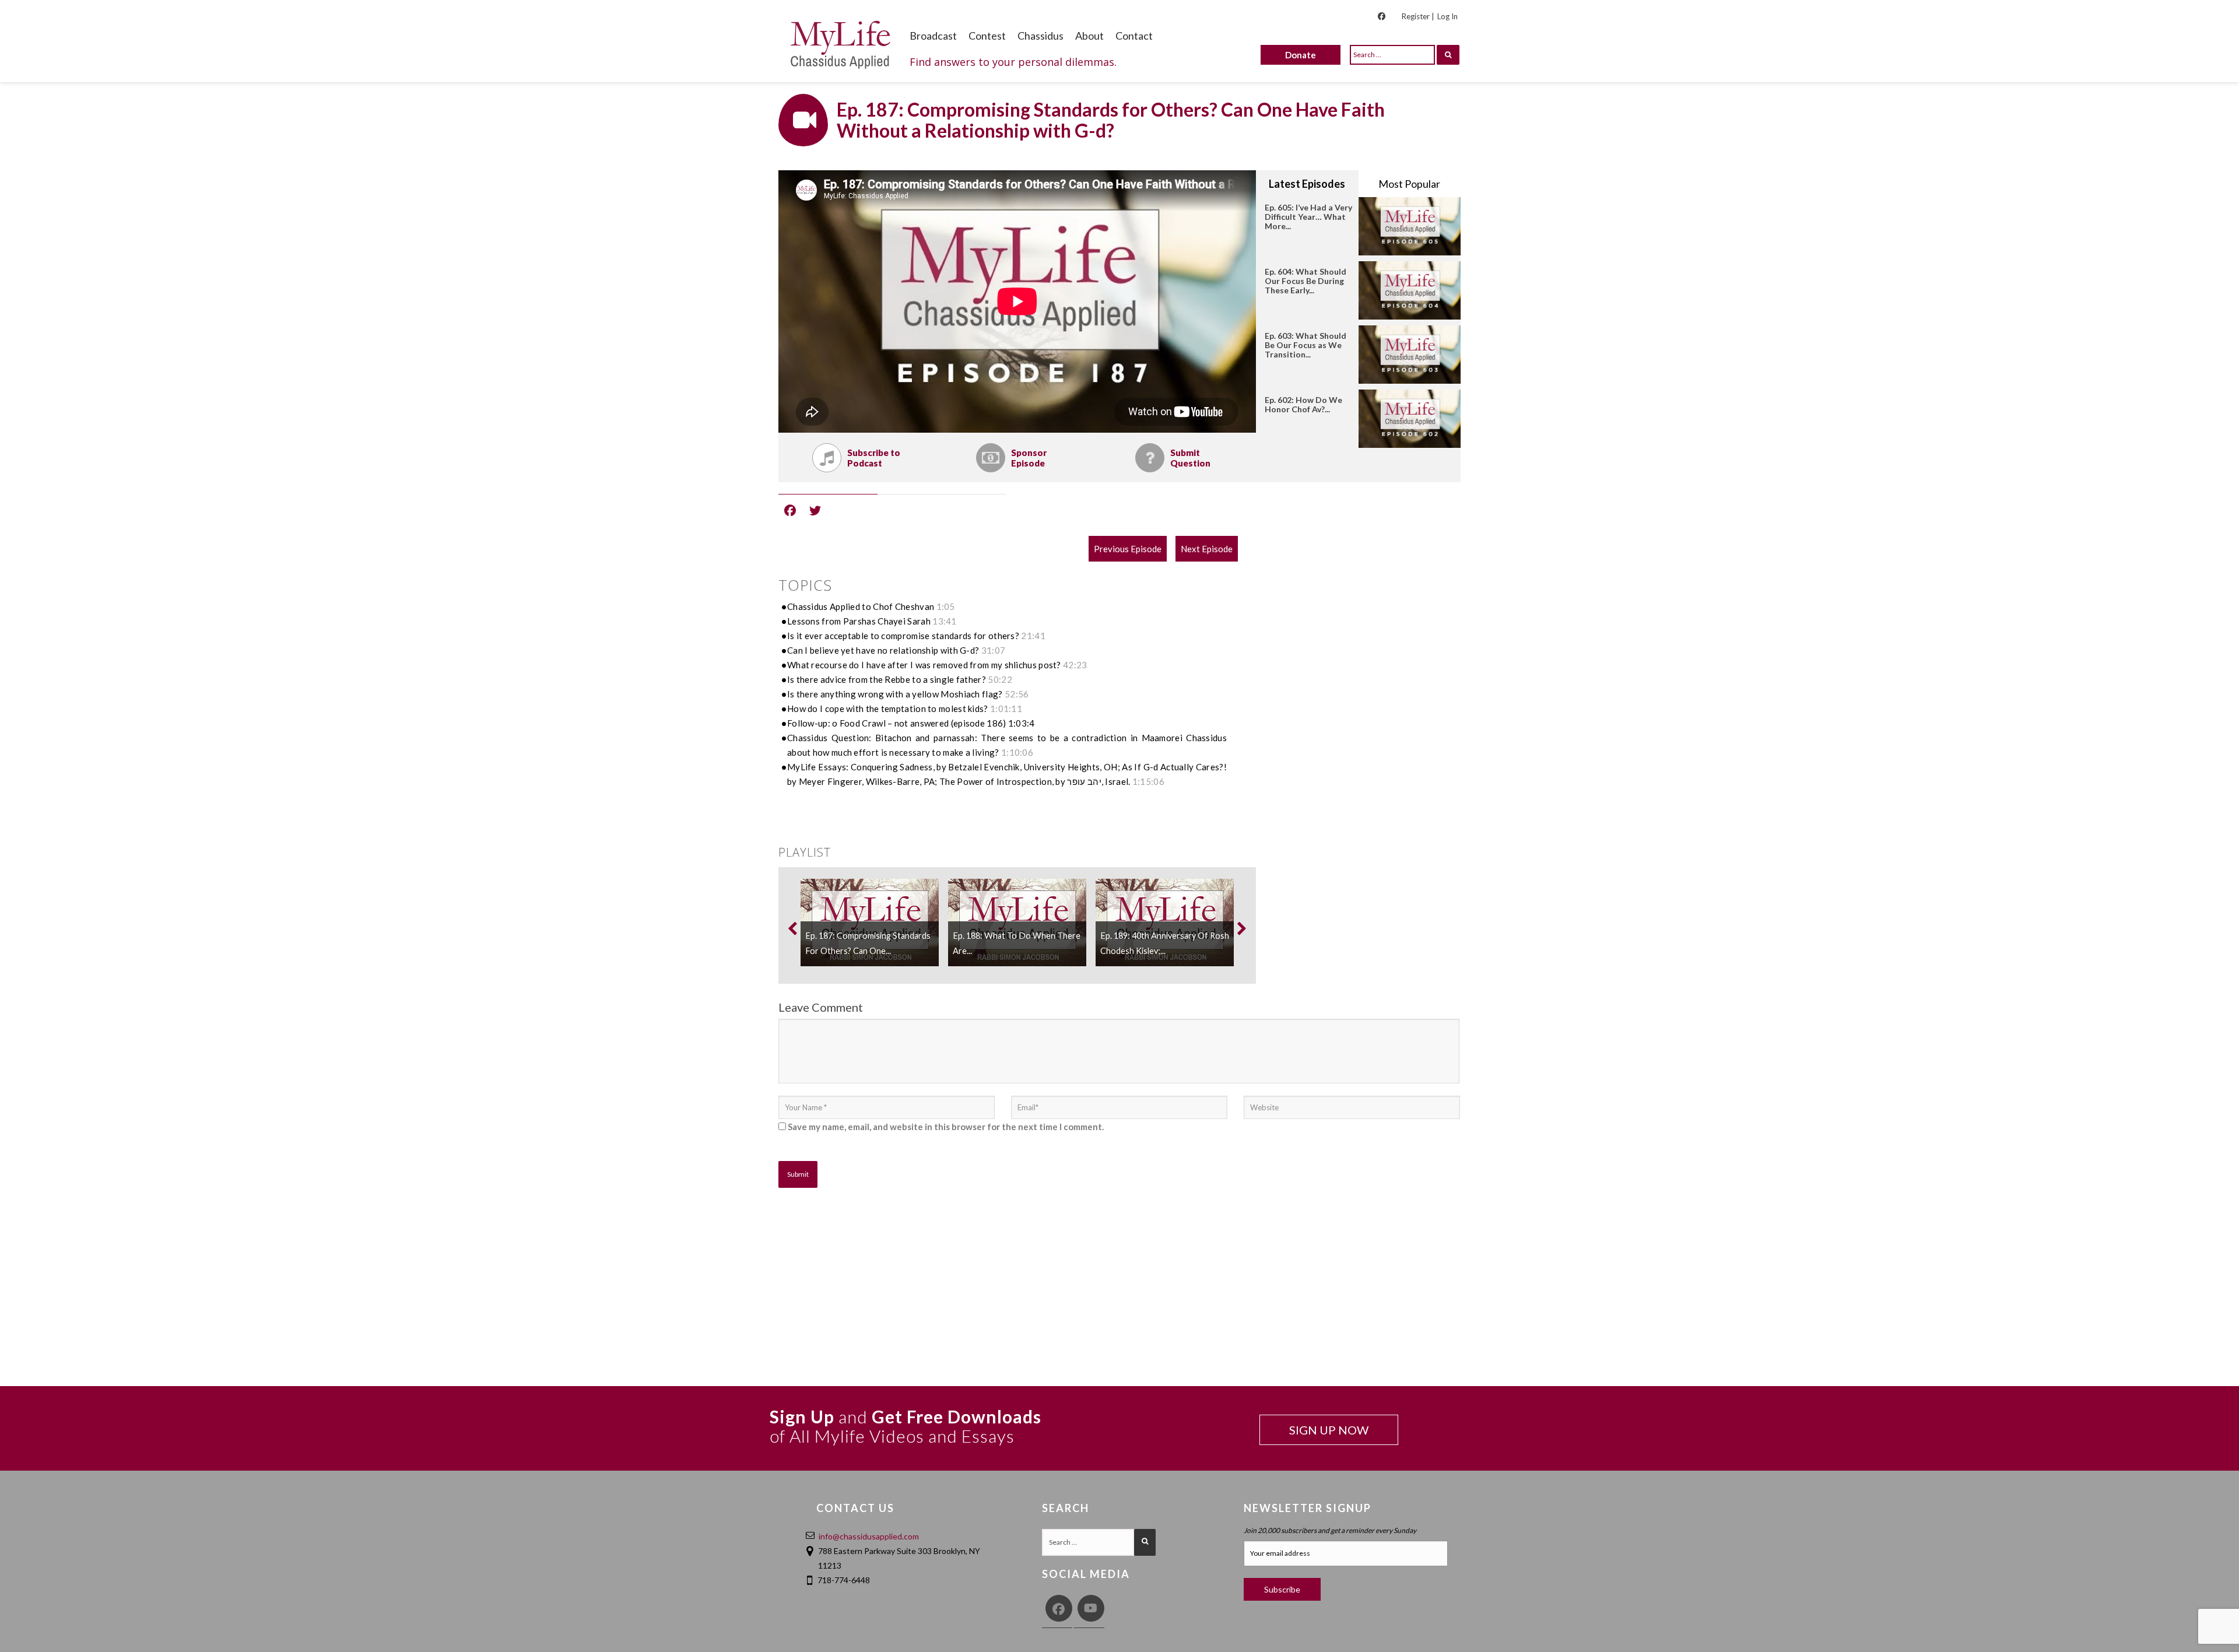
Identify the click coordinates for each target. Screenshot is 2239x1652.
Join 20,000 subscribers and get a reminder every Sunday (1330, 1530)
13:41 (945, 621)
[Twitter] (815, 510)
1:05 (946, 606)
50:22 (1000, 679)
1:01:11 (1006, 708)
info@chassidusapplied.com (869, 1536)
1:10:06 (1017, 752)
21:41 (1033, 636)
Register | (1418, 16)
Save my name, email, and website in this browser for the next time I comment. (946, 1127)
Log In (1447, 16)
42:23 (1075, 665)
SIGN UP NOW (1329, 1430)
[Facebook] (790, 510)
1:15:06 (1148, 781)
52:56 (1017, 694)
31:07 (994, 650)
